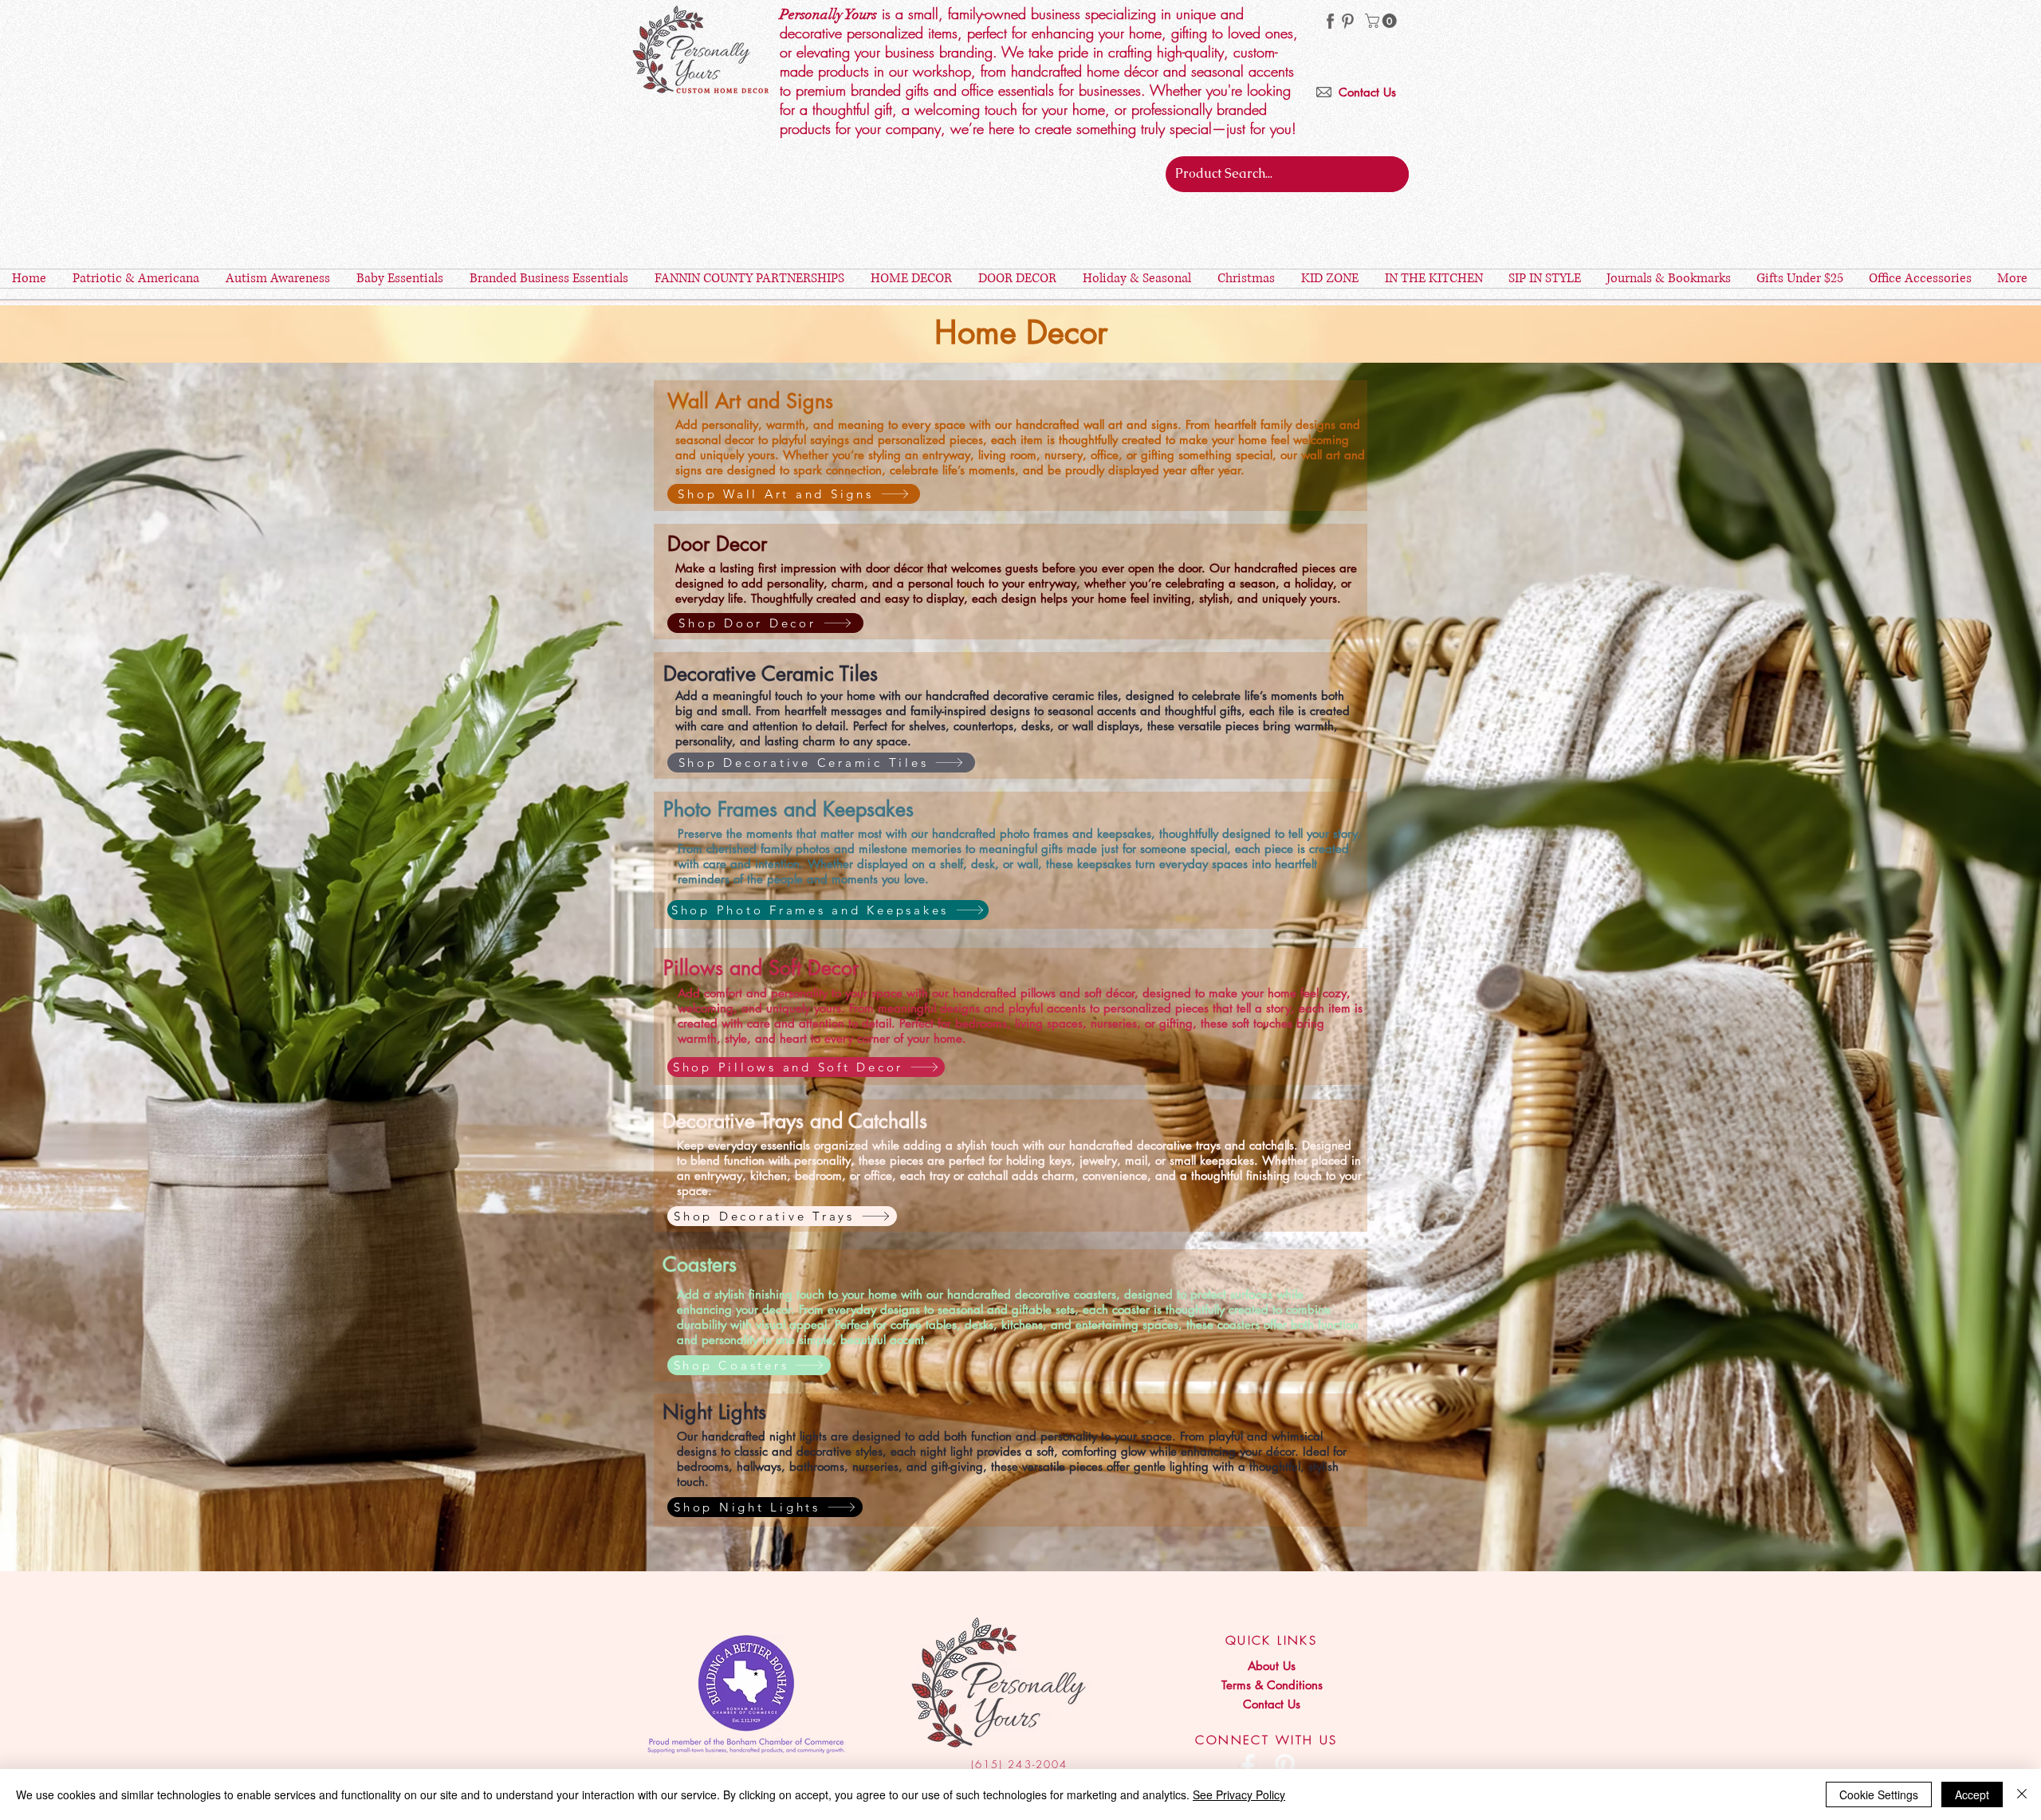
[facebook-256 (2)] (1330, 21)
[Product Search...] (1394, 174)
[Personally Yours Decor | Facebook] (1248, 1766)
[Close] (2022, 1794)
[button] (1382, 21)
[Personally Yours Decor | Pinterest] (1348, 21)
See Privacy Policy (1239, 1794)
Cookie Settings (1879, 1794)
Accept (1972, 1794)
